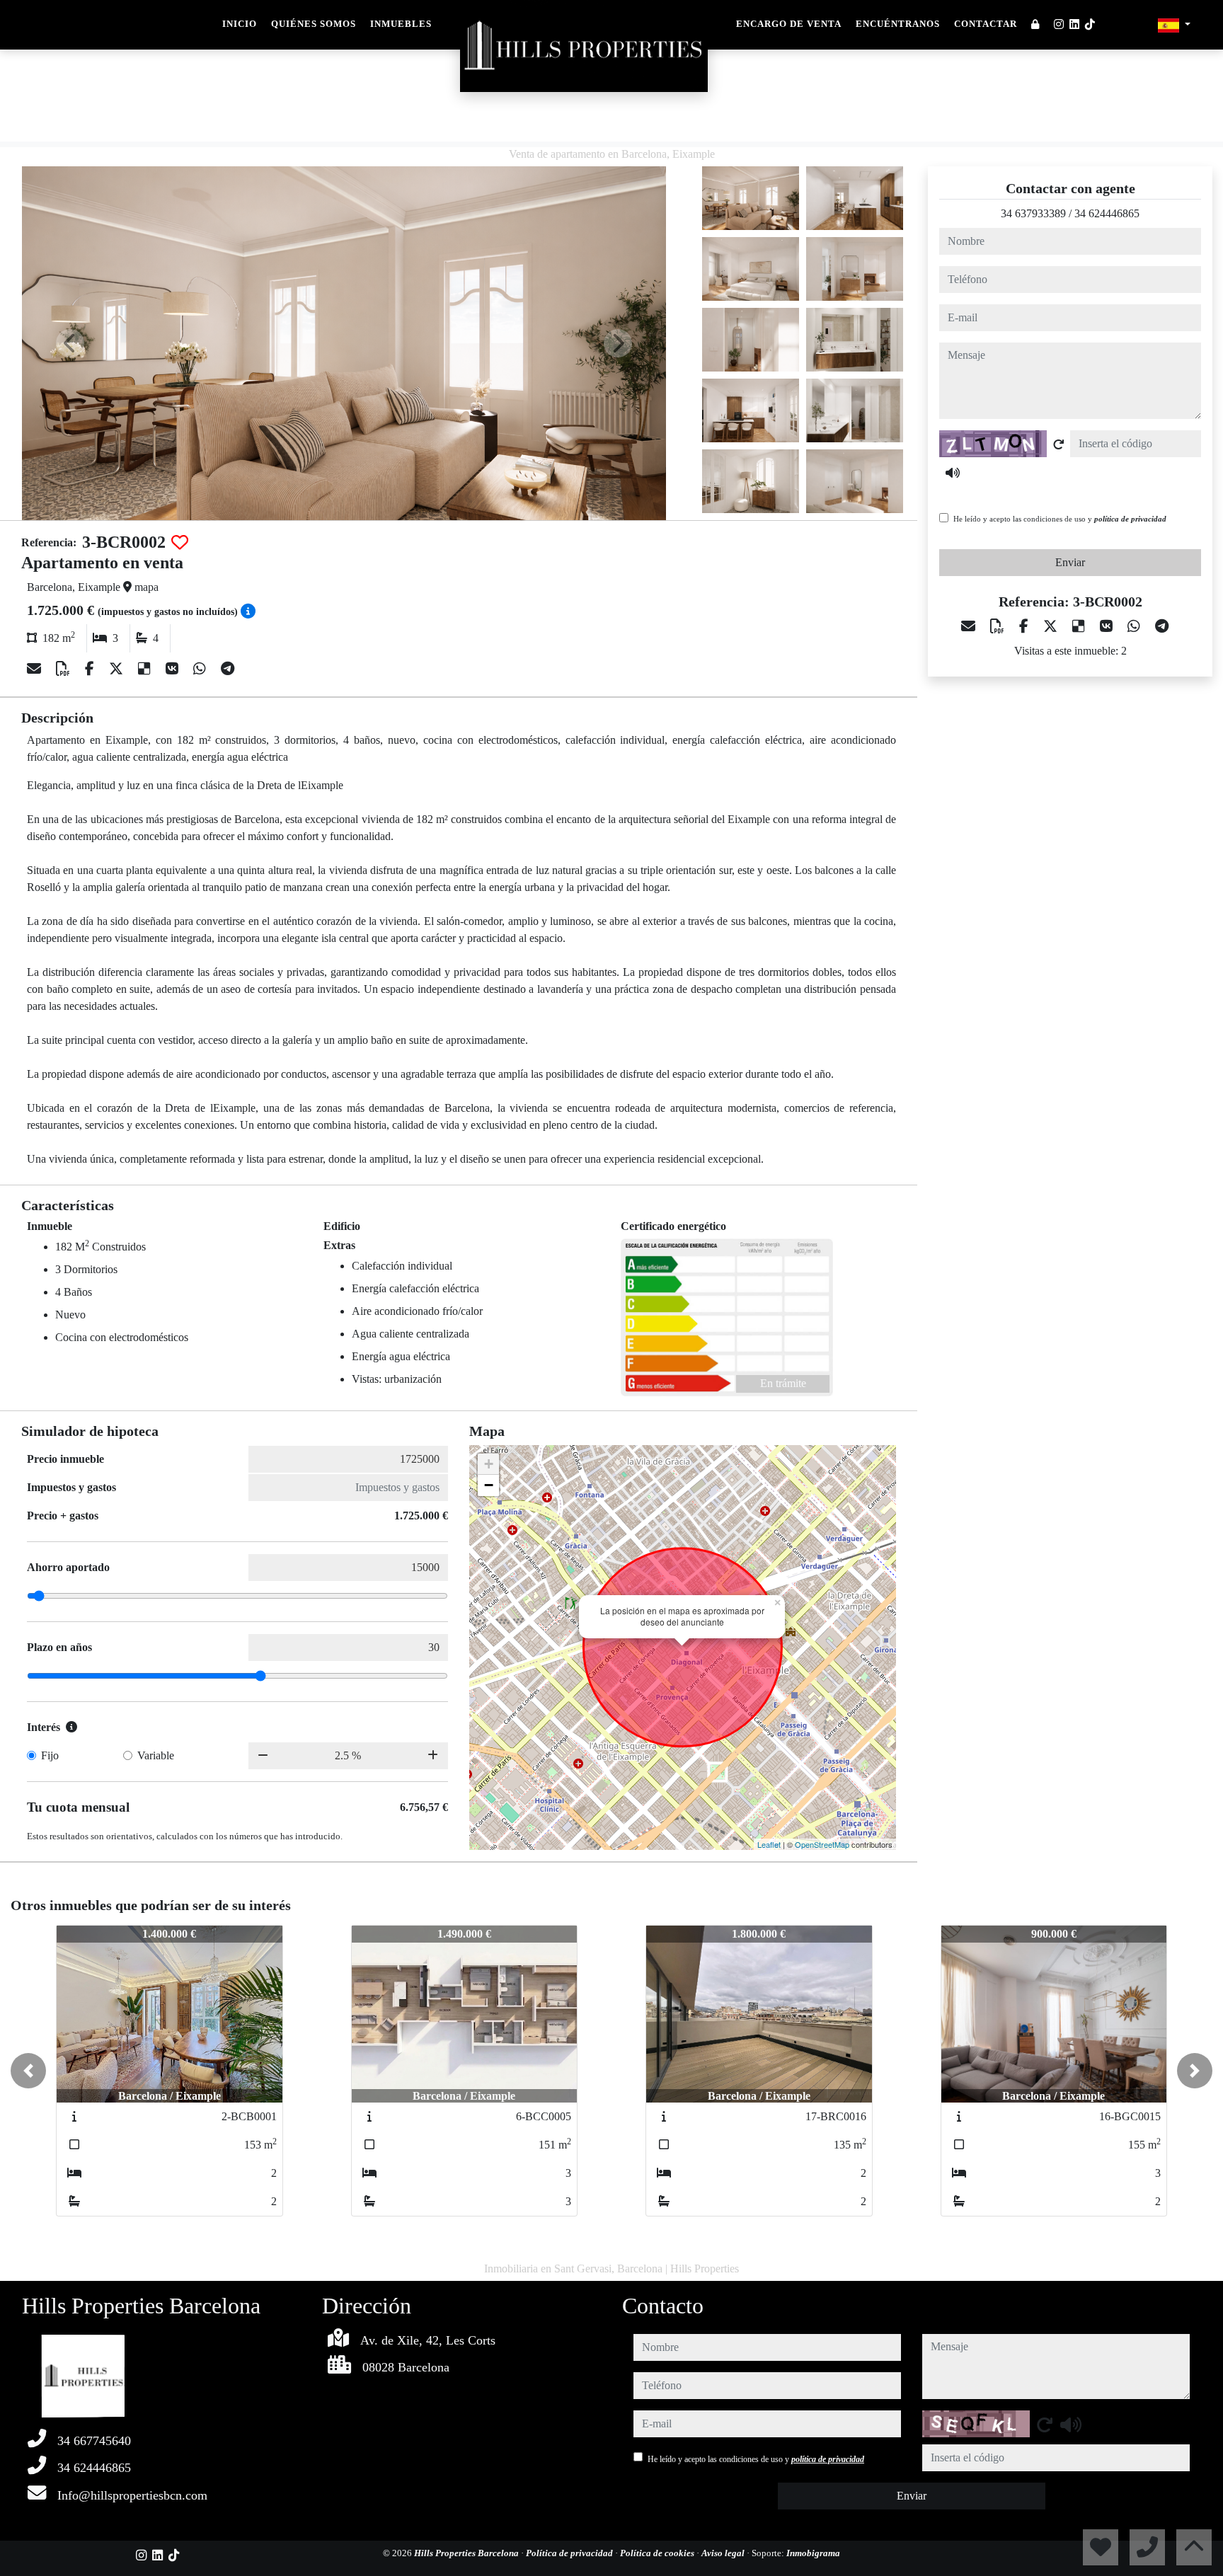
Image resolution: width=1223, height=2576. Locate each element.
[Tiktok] (1090, 24)
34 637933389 (1033, 213)
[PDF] (65, 669)
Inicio (240, 24)
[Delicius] (146, 669)
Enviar (1070, 562)
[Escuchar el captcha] (953, 473)
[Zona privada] (1035, 25)
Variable (156, 1755)
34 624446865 (1107, 213)
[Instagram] (1059, 24)
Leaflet (769, 1844)
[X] (118, 669)
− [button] (489, 1485)
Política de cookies (658, 2553)
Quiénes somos (314, 24)
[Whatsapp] (201, 669)
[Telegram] (228, 669)
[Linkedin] (1074, 24)
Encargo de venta (789, 24)
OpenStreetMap (822, 1844)
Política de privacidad (570, 2553)
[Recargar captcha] (1059, 444)
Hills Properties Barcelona (467, 2553)
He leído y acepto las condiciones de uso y (1060, 519)
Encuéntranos (898, 24)
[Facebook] (91, 669)
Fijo (50, 1755)
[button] (28, 2071)
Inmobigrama (813, 2553)
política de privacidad (1130, 519)
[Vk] (174, 669)
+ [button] (489, 1464)
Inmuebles (401, 24)
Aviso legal (724, 2553)
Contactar (986, 24)
